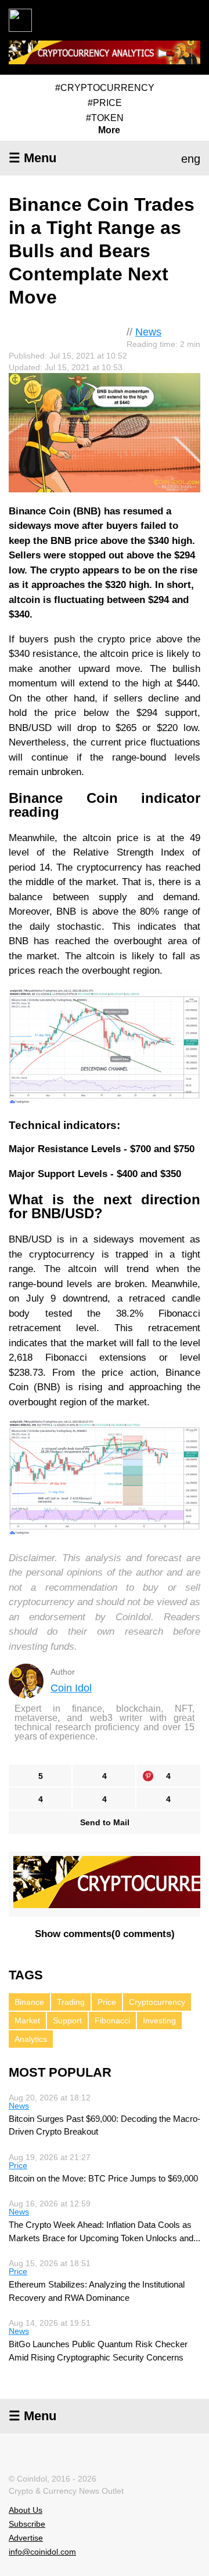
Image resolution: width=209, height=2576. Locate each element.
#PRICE (105, 103)
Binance (29, 2002)
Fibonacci (112, 2020)
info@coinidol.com (42, 2552)
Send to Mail (105, 1822)
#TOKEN (105, 118)
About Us (26, 2510)
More (109, 130)
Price (107, 2002)
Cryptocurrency (157, 2002)
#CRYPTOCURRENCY (105, 88)
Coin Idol (71, 1688)
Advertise (26, 2538)
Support (67, 2020)
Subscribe (27, 2524)
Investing (159, 2020)
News (148, 332)
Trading (71, 2002)
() (105, 1934)
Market (27, 2020)
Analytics (31, 2039)
